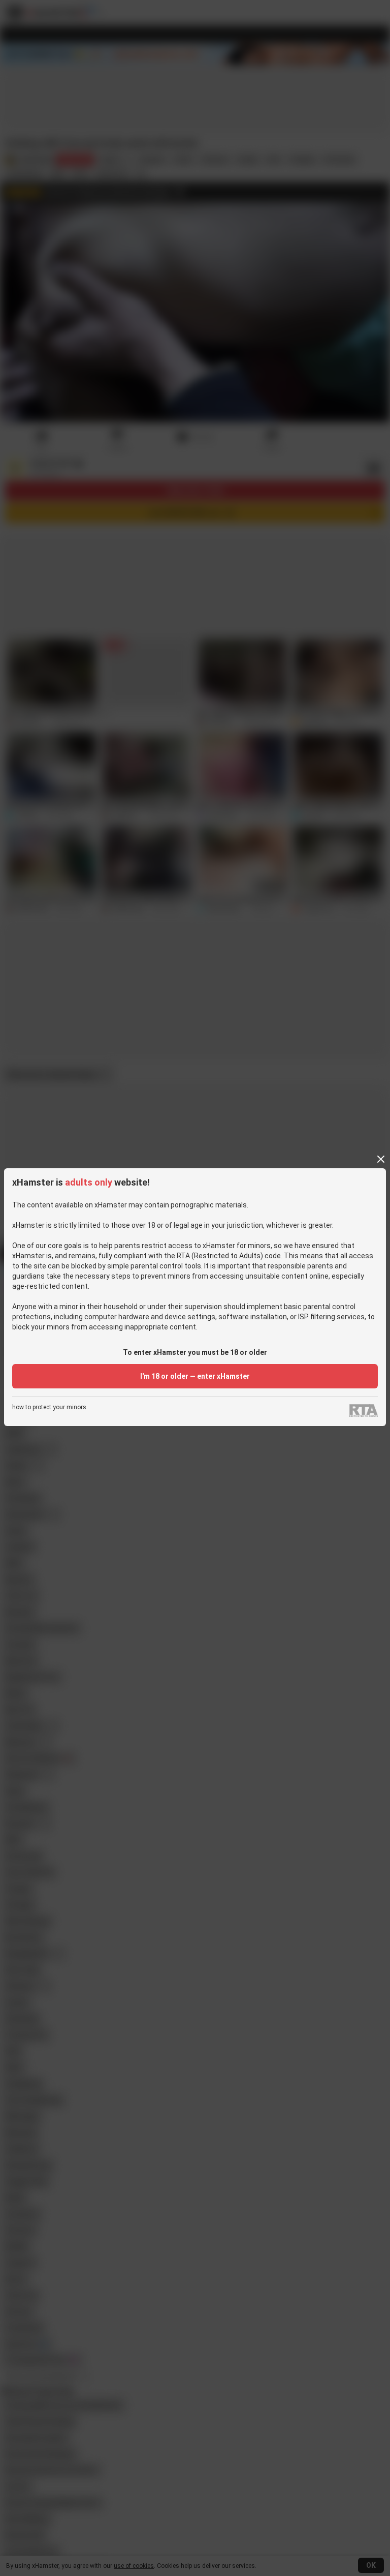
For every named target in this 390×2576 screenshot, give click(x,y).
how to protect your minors (49, 1407)
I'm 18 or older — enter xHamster (195, 1376)
